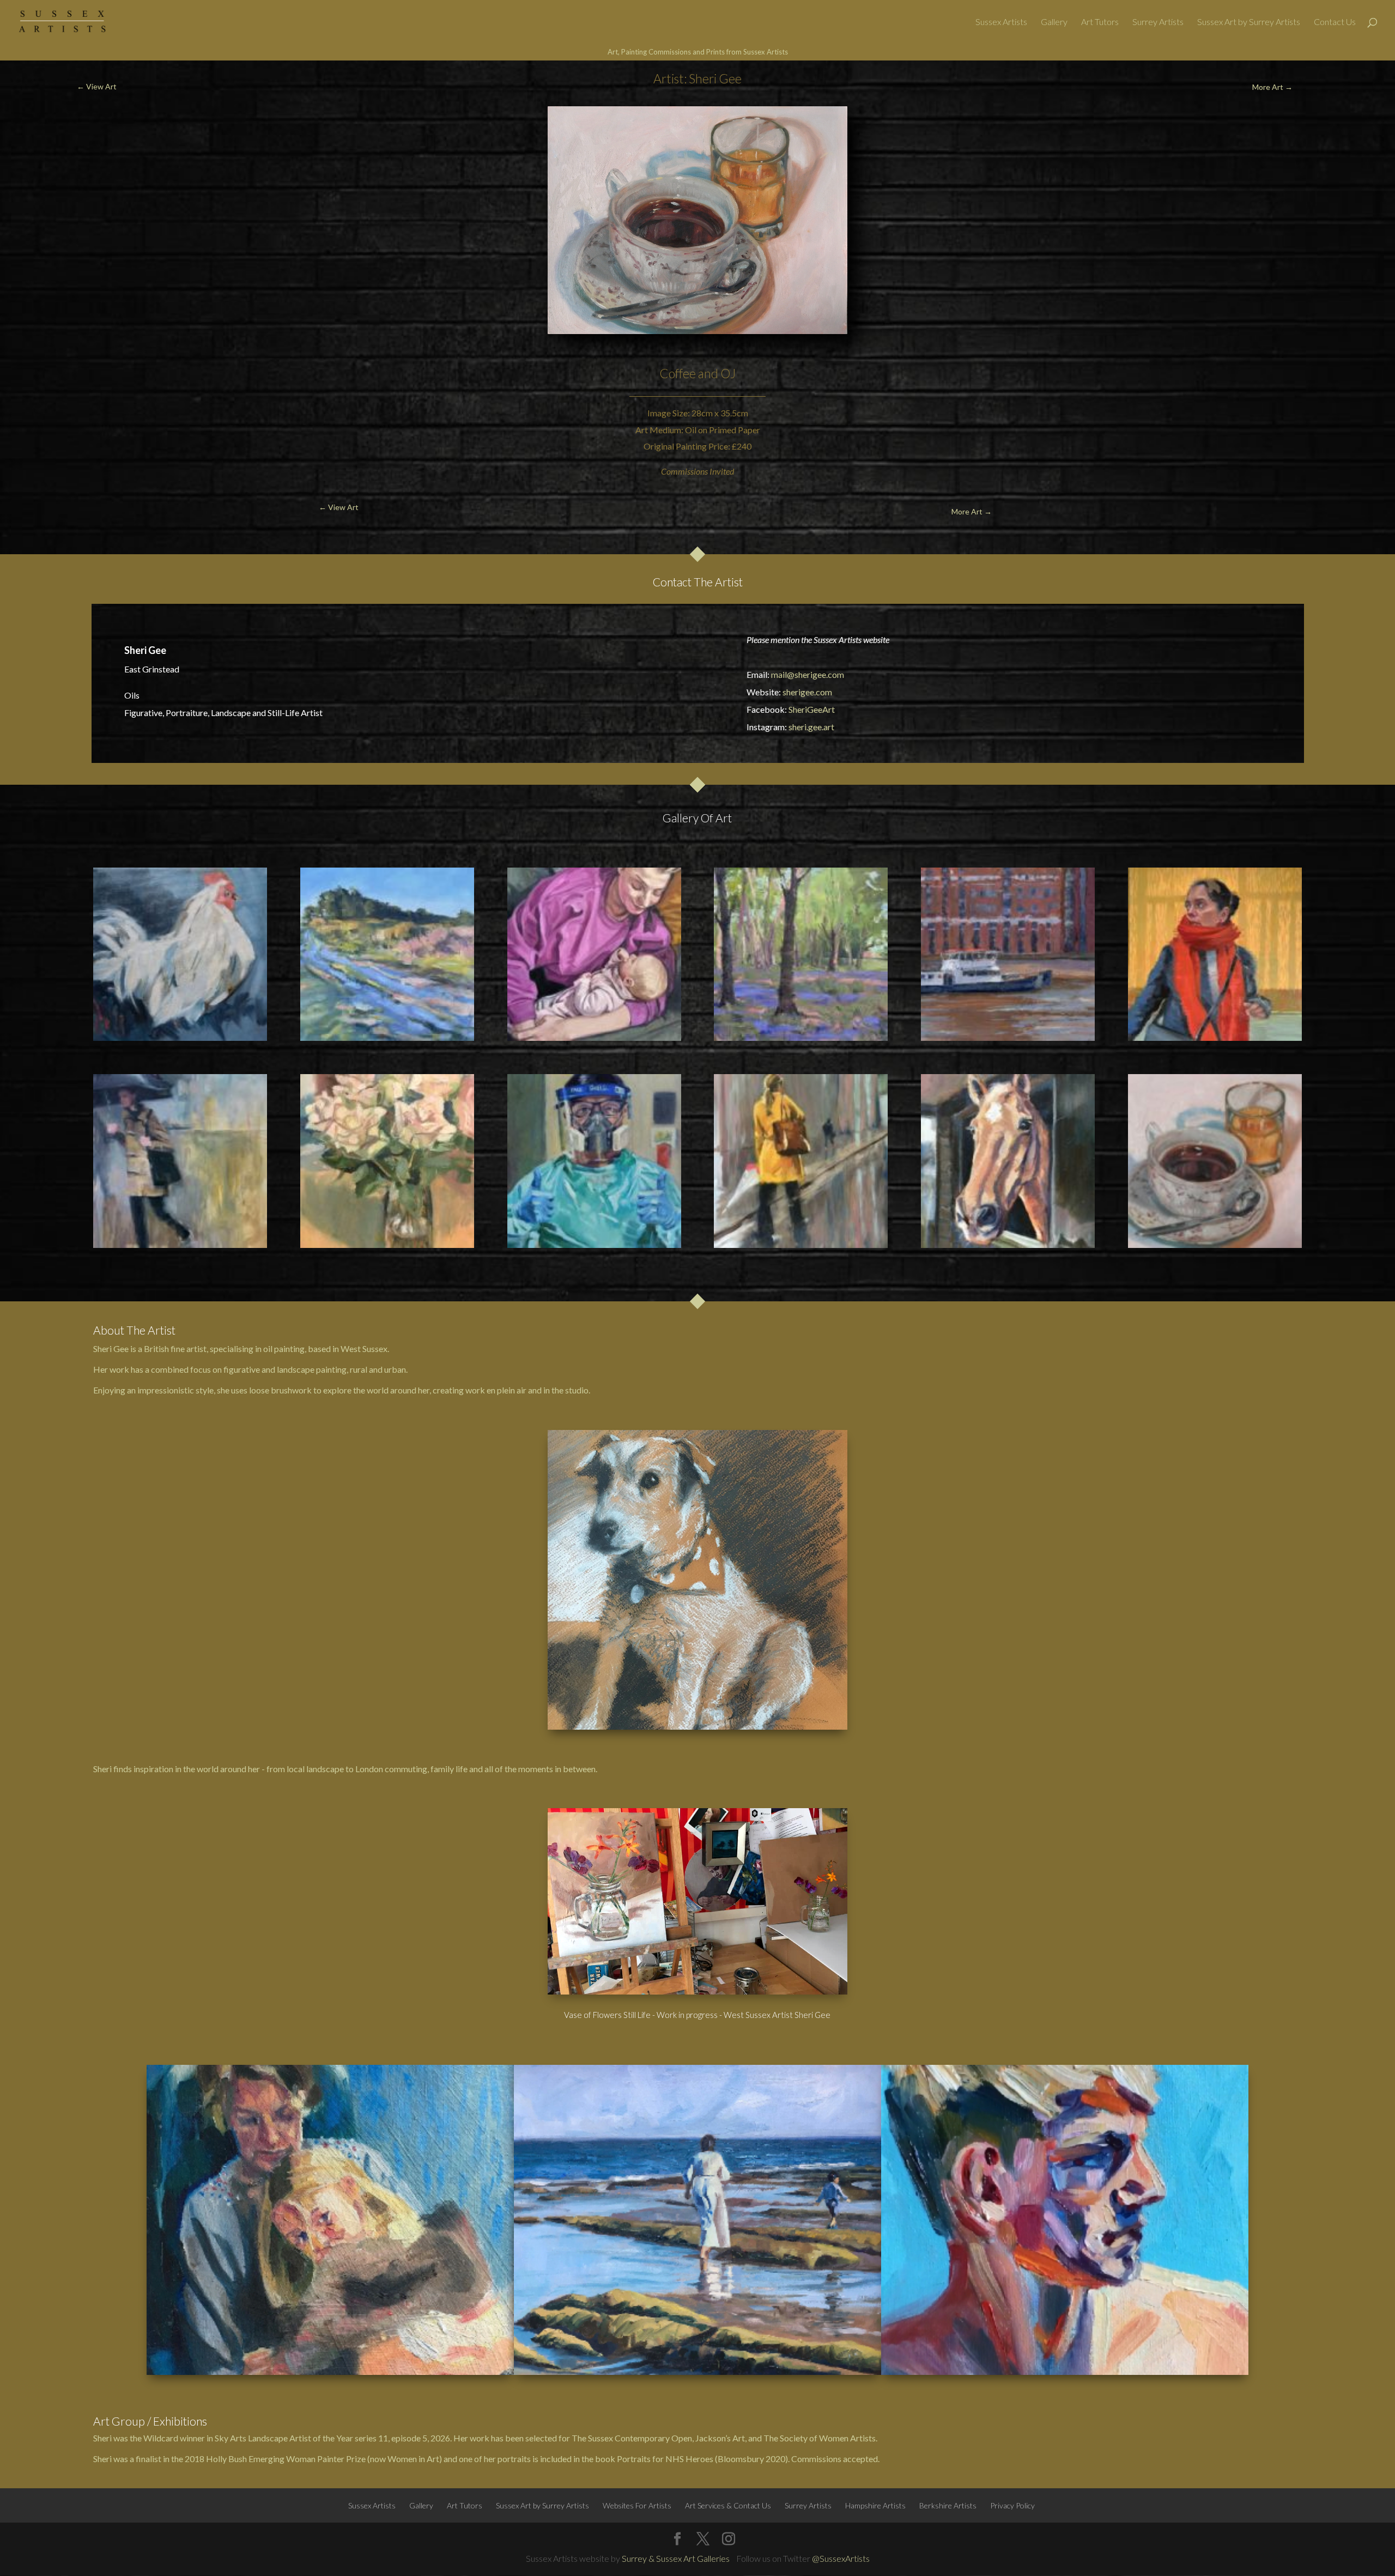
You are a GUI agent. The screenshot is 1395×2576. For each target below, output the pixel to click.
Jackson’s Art (720, 2438)
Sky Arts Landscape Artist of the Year (284, 2438)
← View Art (97, 86)
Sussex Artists (1001, 22)
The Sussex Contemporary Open (632, 2438)
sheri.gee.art (811, 727)
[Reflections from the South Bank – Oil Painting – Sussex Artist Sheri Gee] (1008, 954)
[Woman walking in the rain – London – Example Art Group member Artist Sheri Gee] (801, 1161)
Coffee (678, 373)
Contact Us (1335, 22)
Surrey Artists (1158, 22)
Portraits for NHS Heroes (665, 2459)
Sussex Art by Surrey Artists (1249, 22)
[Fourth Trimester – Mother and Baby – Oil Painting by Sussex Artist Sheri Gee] (594, 954)
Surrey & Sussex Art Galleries (676, 2558)
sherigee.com (807, 692)
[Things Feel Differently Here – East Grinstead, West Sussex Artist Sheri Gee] (387, 954)
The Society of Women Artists (820, 2438)
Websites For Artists (637, 2505)
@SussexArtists (841, 2558)
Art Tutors (1100, 22)
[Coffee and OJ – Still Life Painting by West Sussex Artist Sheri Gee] (1215, 1161)
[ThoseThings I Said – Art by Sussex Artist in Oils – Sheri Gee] (180, 1161)
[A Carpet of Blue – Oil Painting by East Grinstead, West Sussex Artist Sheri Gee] (801, 954)
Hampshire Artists (875, 2505)
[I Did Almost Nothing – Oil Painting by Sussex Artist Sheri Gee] (1215, 954)
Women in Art (413, 2459)
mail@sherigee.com (808, 674)
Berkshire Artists (948, 2505)
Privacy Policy (1012, 2505)
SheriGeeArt (812, 709)
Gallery (1054, 22)
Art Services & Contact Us (728, 2505)
